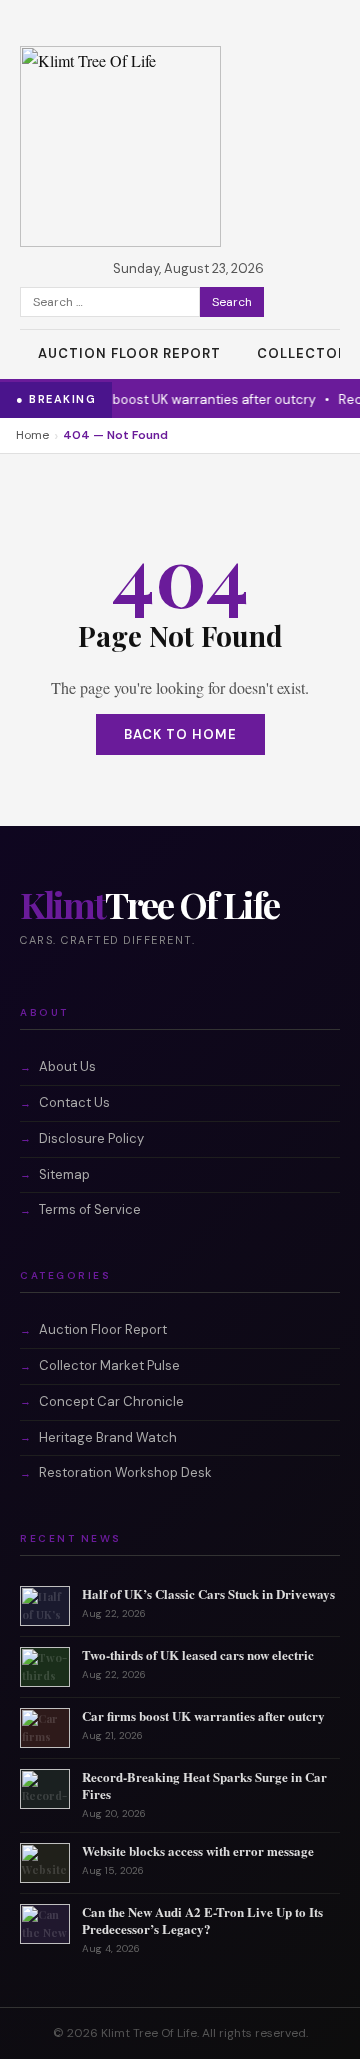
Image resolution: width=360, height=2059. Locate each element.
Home (32, 435)
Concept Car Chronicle (111, 1401)
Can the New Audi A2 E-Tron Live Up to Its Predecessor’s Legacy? (202, 1920)
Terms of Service (90, 1209)
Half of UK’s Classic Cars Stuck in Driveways (208, 1593)
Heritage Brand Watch (108, 1437)
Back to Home (180, 734)
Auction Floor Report (129, 353)
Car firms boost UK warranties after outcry (175, 399)
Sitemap (64, 1174)
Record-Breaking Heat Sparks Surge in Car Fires (204, 1785)
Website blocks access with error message (198, 1850)
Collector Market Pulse (109, 1365)
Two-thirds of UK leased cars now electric (198, 1654)
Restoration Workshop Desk (125, 1472)
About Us (67, 1066)
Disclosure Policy (91, 1138)
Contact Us (74, 1102)
